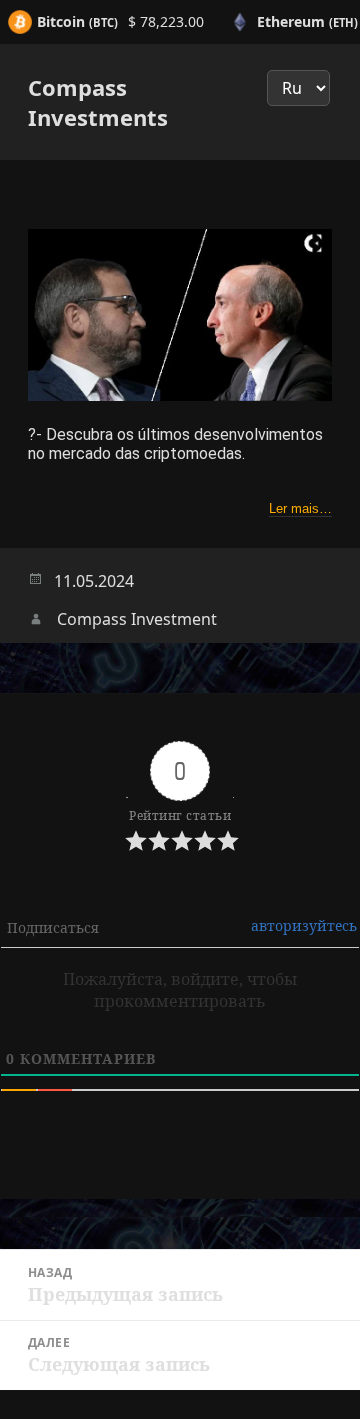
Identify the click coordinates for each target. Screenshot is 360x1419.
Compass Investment (137, 619)
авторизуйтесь (304, 925)
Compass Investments (98, 102)
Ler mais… (300, 508)
